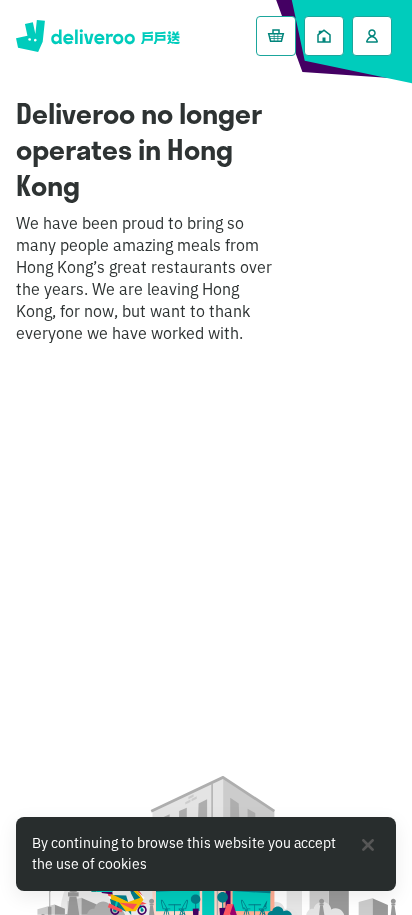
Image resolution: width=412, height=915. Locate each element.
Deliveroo (98, 36)
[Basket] (276, 36)
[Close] (368, 845)
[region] (206, 854)
